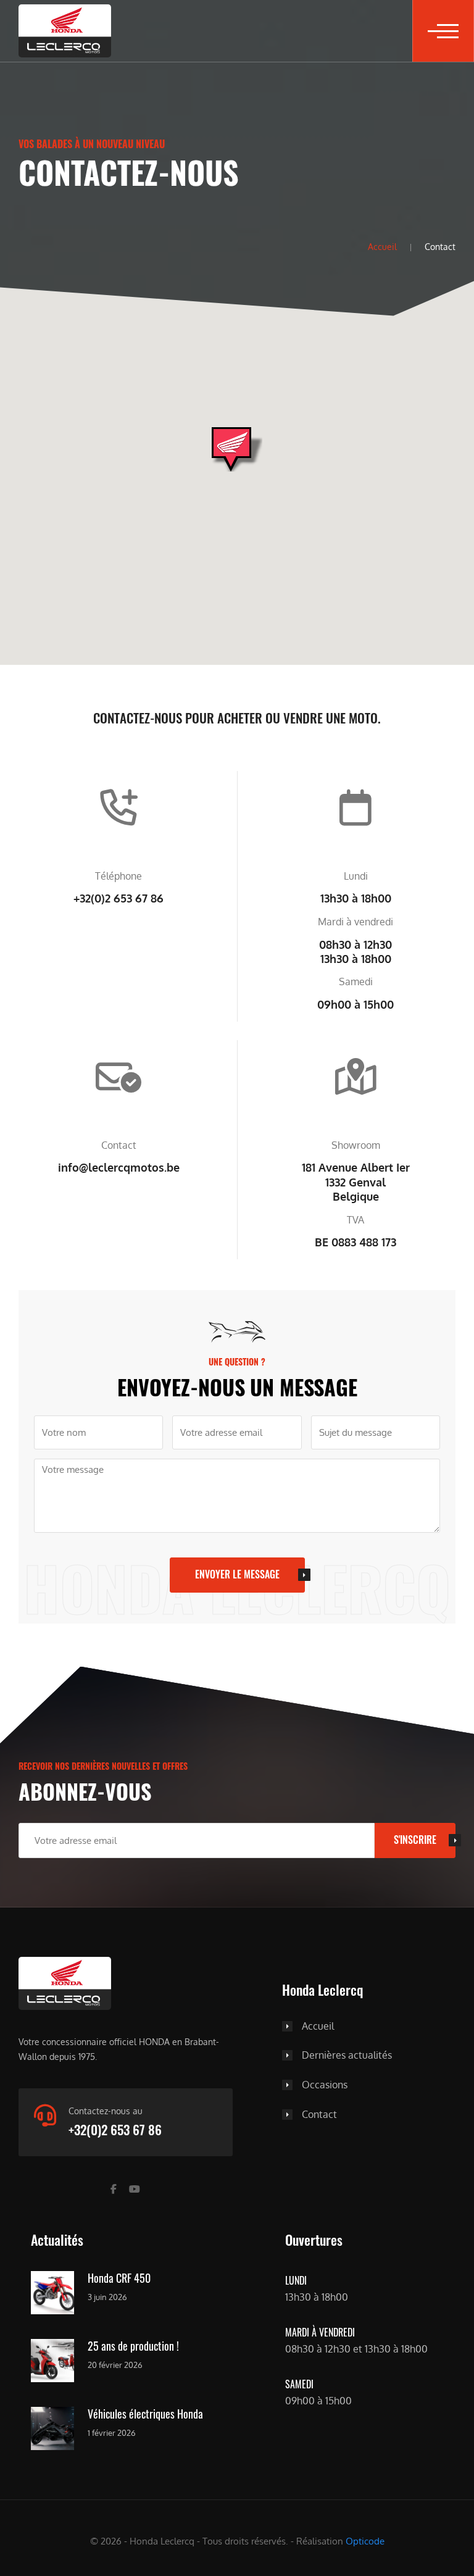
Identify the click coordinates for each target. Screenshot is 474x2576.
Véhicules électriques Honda (145, 2414)
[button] (443, 31)
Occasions (325, 2085)
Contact (319, 2115)
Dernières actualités (347, 2056)
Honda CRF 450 (119, 2278)
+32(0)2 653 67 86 (118, 898)
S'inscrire (415, 1840)
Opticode (365, 2541)
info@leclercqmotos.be (119, 1167)
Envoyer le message (237, 1574)
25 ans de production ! (133, 2346)
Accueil (382, 246)
